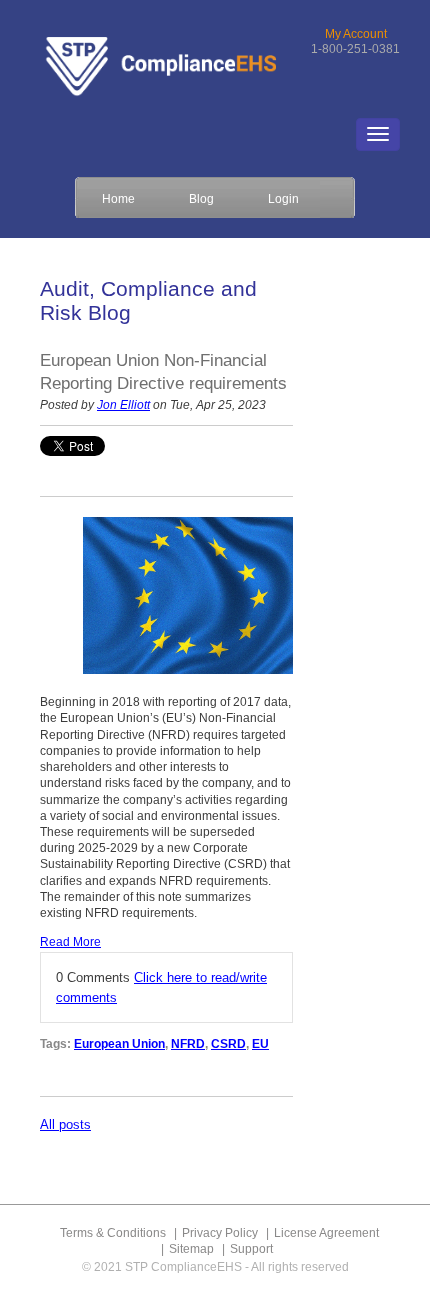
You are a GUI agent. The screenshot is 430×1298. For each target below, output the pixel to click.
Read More (70, 942)
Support (251, 1249)
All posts (65, 1124)
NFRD (188, 1044)
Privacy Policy (220, 1233)
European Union (119, 1044)
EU (260, 1044)
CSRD (228, 1044)
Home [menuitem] (118, 198)
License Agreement (326, 1233)
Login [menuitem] (283, 198)
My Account (356, 34)
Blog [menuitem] (201, 198)
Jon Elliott (123, 405)
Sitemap (191, 1249)
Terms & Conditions (113, 1233)
